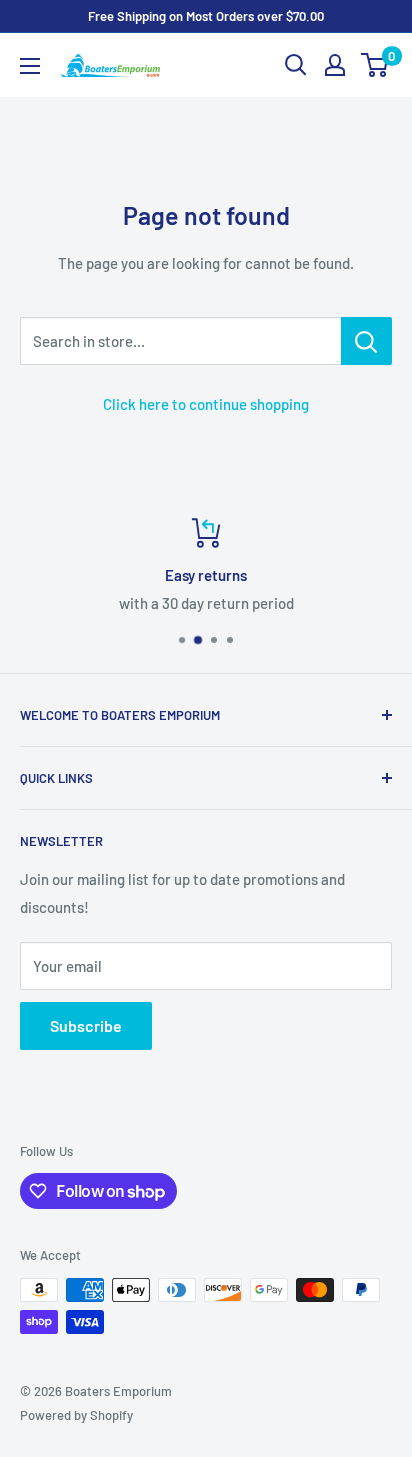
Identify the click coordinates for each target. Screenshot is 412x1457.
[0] (375, 65)
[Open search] (296, 65)
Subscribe (86, 1025)
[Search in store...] (366, 341)
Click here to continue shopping (206, 404)
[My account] (335, 65)
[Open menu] (30, 66)
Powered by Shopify (76, 1415)
